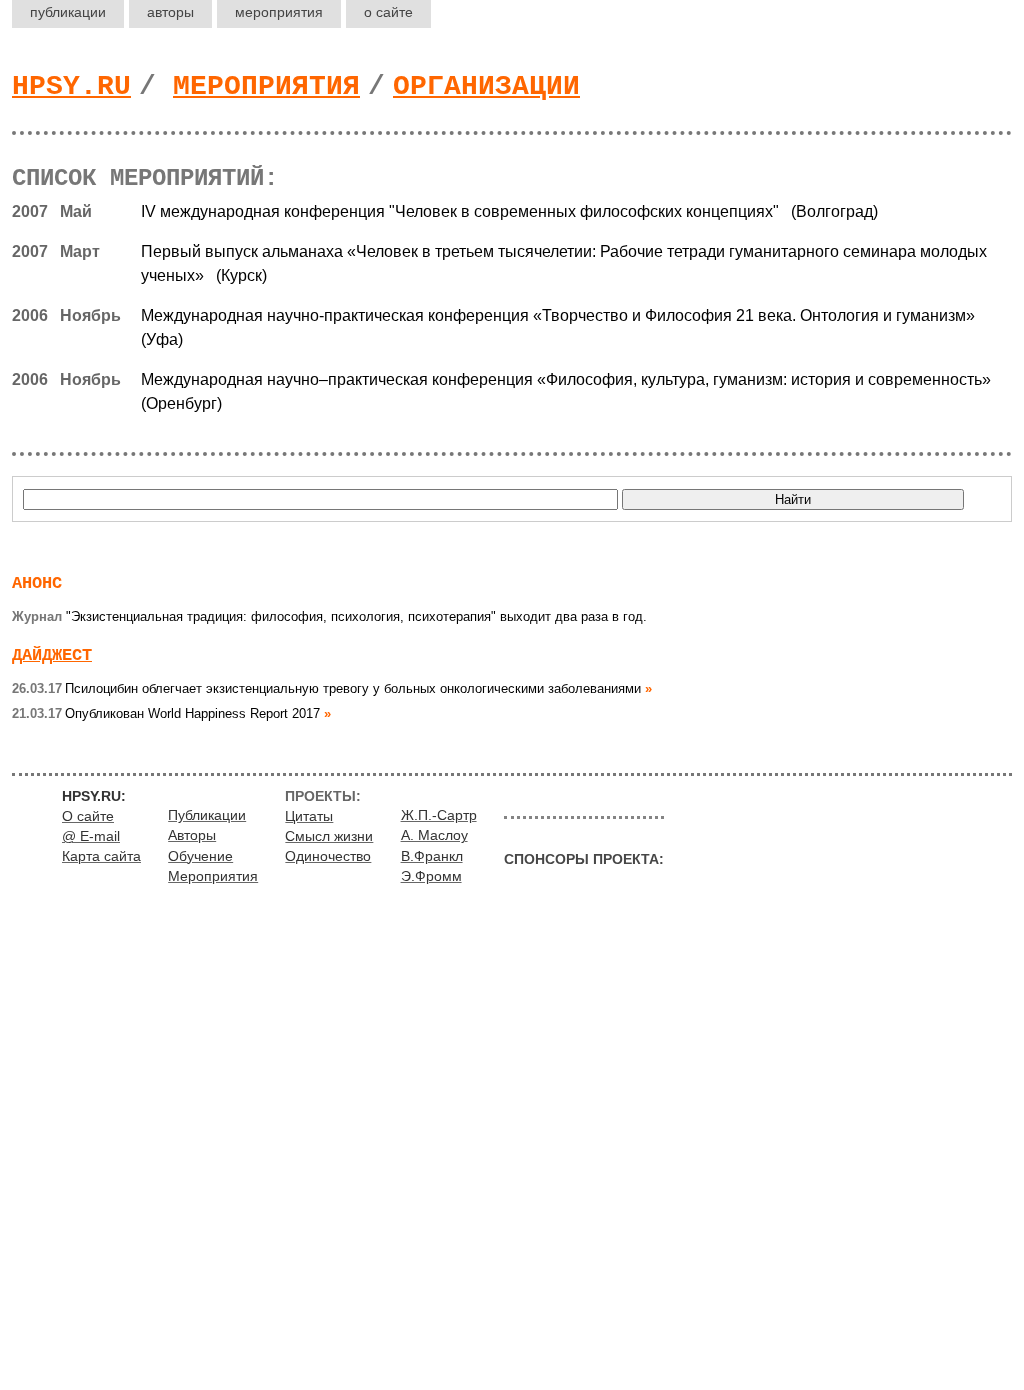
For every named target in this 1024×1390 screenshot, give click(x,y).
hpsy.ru (71, 86)
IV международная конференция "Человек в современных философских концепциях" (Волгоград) (509, 211)
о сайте (388, 12)
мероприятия (279, 12)
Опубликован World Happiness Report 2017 (166, 713)
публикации (68, 12)
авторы (170, 12)
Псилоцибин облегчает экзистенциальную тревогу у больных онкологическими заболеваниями (326, 688)
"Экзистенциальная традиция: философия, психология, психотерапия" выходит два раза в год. (329, 616)
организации (486, 86)
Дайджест (52, 655)
